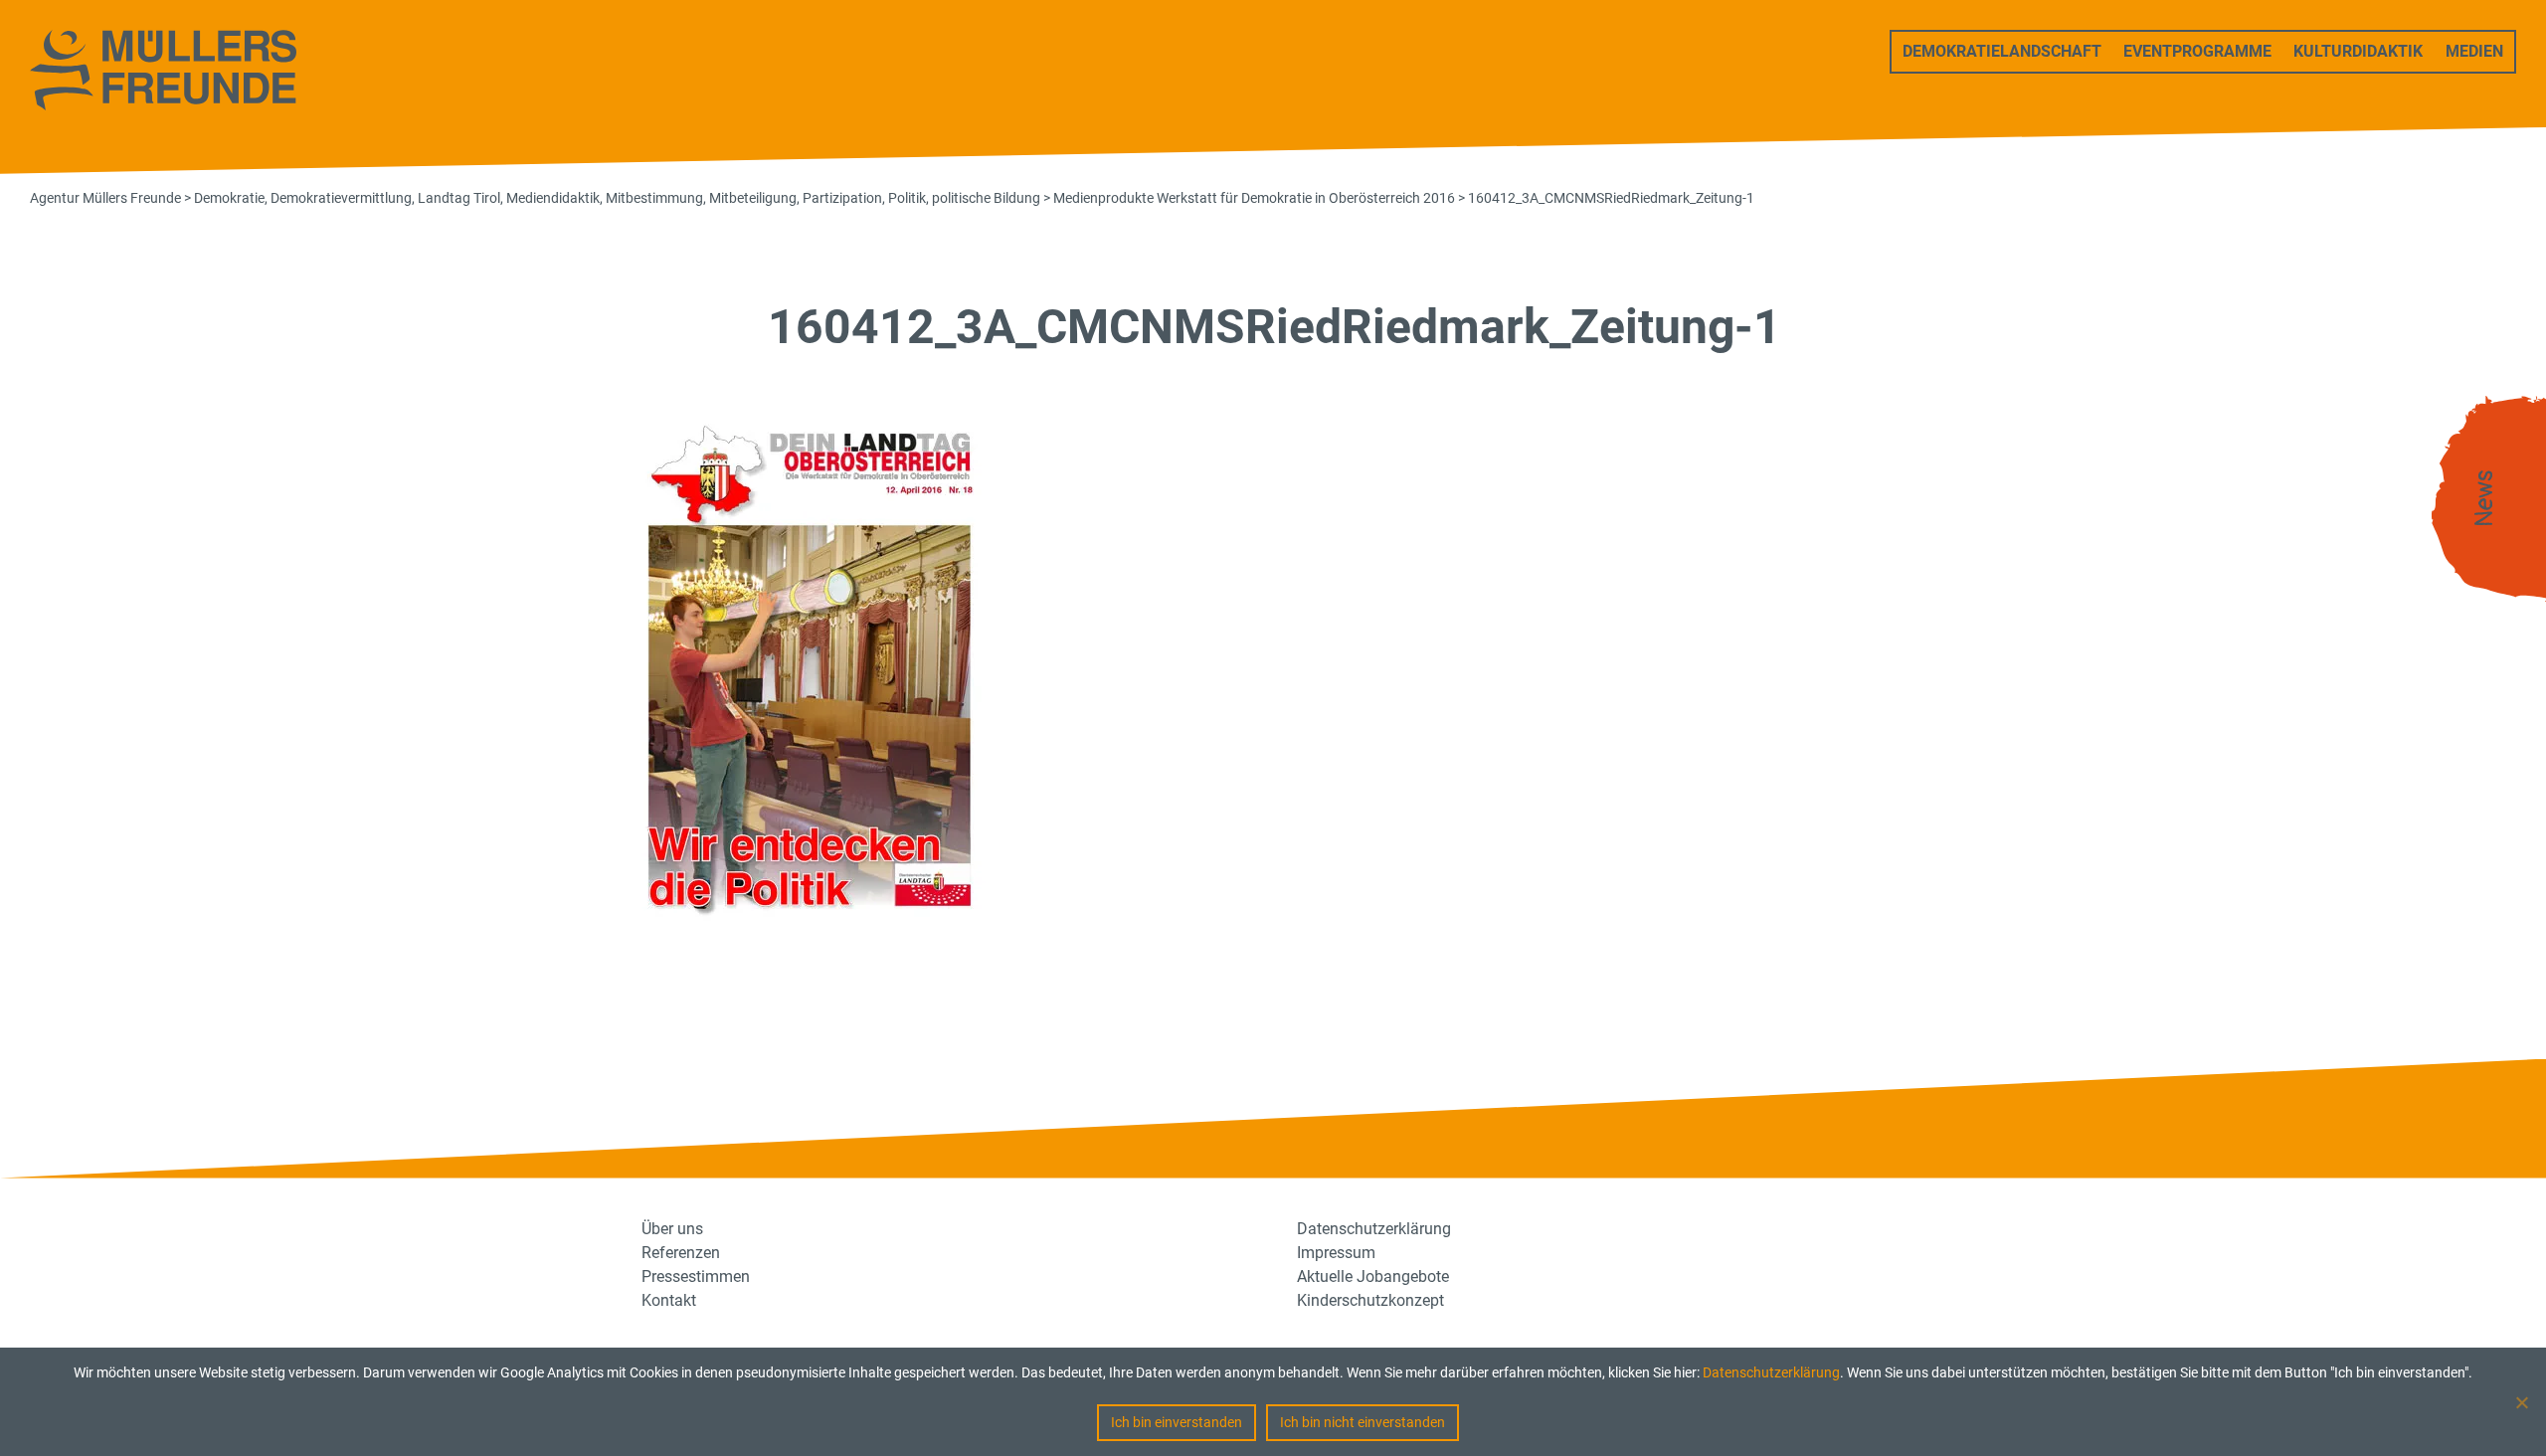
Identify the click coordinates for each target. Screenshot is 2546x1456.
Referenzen (681, 1253)
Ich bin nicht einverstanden (1363, 1422)
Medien (2474, 51)
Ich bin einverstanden (1177, 1422)
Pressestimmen (696, 1276)
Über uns (672, 1229)
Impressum (1336, 1253)
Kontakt (669, 1300)
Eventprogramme (2197, 51)
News (2484, 499)
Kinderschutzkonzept (1370, 1300)
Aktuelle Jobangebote (1373, 1276)
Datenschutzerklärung (1771, 1372)
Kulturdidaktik (2358, 51)
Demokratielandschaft (2002, 51)
